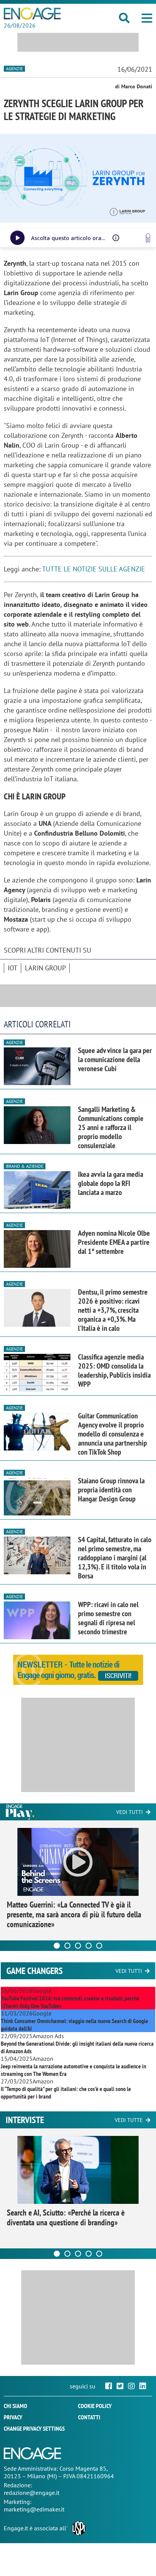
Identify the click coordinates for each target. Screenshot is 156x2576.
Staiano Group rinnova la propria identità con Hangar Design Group (111, 1490)
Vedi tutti (129, 1812)
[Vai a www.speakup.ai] (148, 238)
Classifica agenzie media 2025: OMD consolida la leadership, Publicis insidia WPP (114, 1370)
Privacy (13, 2417)
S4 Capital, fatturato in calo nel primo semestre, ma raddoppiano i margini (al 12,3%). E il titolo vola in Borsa (115, 1558)
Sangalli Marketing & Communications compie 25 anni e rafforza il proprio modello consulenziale (111, 1127)
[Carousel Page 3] (78, 1946)
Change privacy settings (34, 2428)
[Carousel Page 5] (99, 1946)
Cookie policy (95, 2406)
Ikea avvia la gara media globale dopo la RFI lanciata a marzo (111, 1183)
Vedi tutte (129, 2120)
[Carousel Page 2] (67, 1946)
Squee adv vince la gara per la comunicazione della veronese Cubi (115, 1059)
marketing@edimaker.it (34, 2509)
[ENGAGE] (32, 14)
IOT (12, 968)
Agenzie (14, 69)
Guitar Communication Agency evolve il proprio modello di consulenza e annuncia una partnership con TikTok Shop (112, 1434)
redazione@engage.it (32, 2493)
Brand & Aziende (25, 1166)
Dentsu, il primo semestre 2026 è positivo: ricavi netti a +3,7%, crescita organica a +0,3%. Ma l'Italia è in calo (113, 1310)
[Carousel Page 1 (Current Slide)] (57, 1946)
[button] (147, 18)
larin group (45, 968)
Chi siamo (16, 2406)
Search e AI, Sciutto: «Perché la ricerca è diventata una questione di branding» (66, 2217)
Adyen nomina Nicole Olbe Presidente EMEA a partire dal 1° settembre (114, 1242)
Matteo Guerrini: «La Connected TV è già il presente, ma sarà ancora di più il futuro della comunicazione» (74, 1914)
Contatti (89, 2417)
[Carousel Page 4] (89, 1946)
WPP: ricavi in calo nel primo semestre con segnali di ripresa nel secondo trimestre (108, 1618)
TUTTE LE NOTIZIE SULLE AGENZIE (94, 569)
